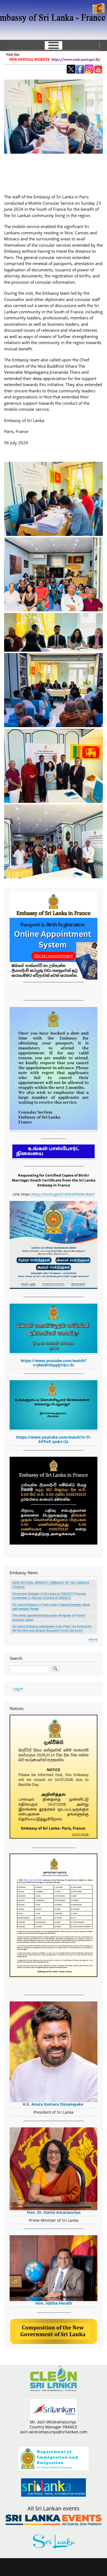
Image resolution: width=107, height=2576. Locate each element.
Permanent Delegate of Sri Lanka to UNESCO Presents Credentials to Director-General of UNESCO (49, 1596)
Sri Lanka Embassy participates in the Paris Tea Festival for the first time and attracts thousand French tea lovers (52, 1628)
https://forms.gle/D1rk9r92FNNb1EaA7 (63, 1194)
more (93, 1639)
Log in (18, 1689)
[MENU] (54, 45)
